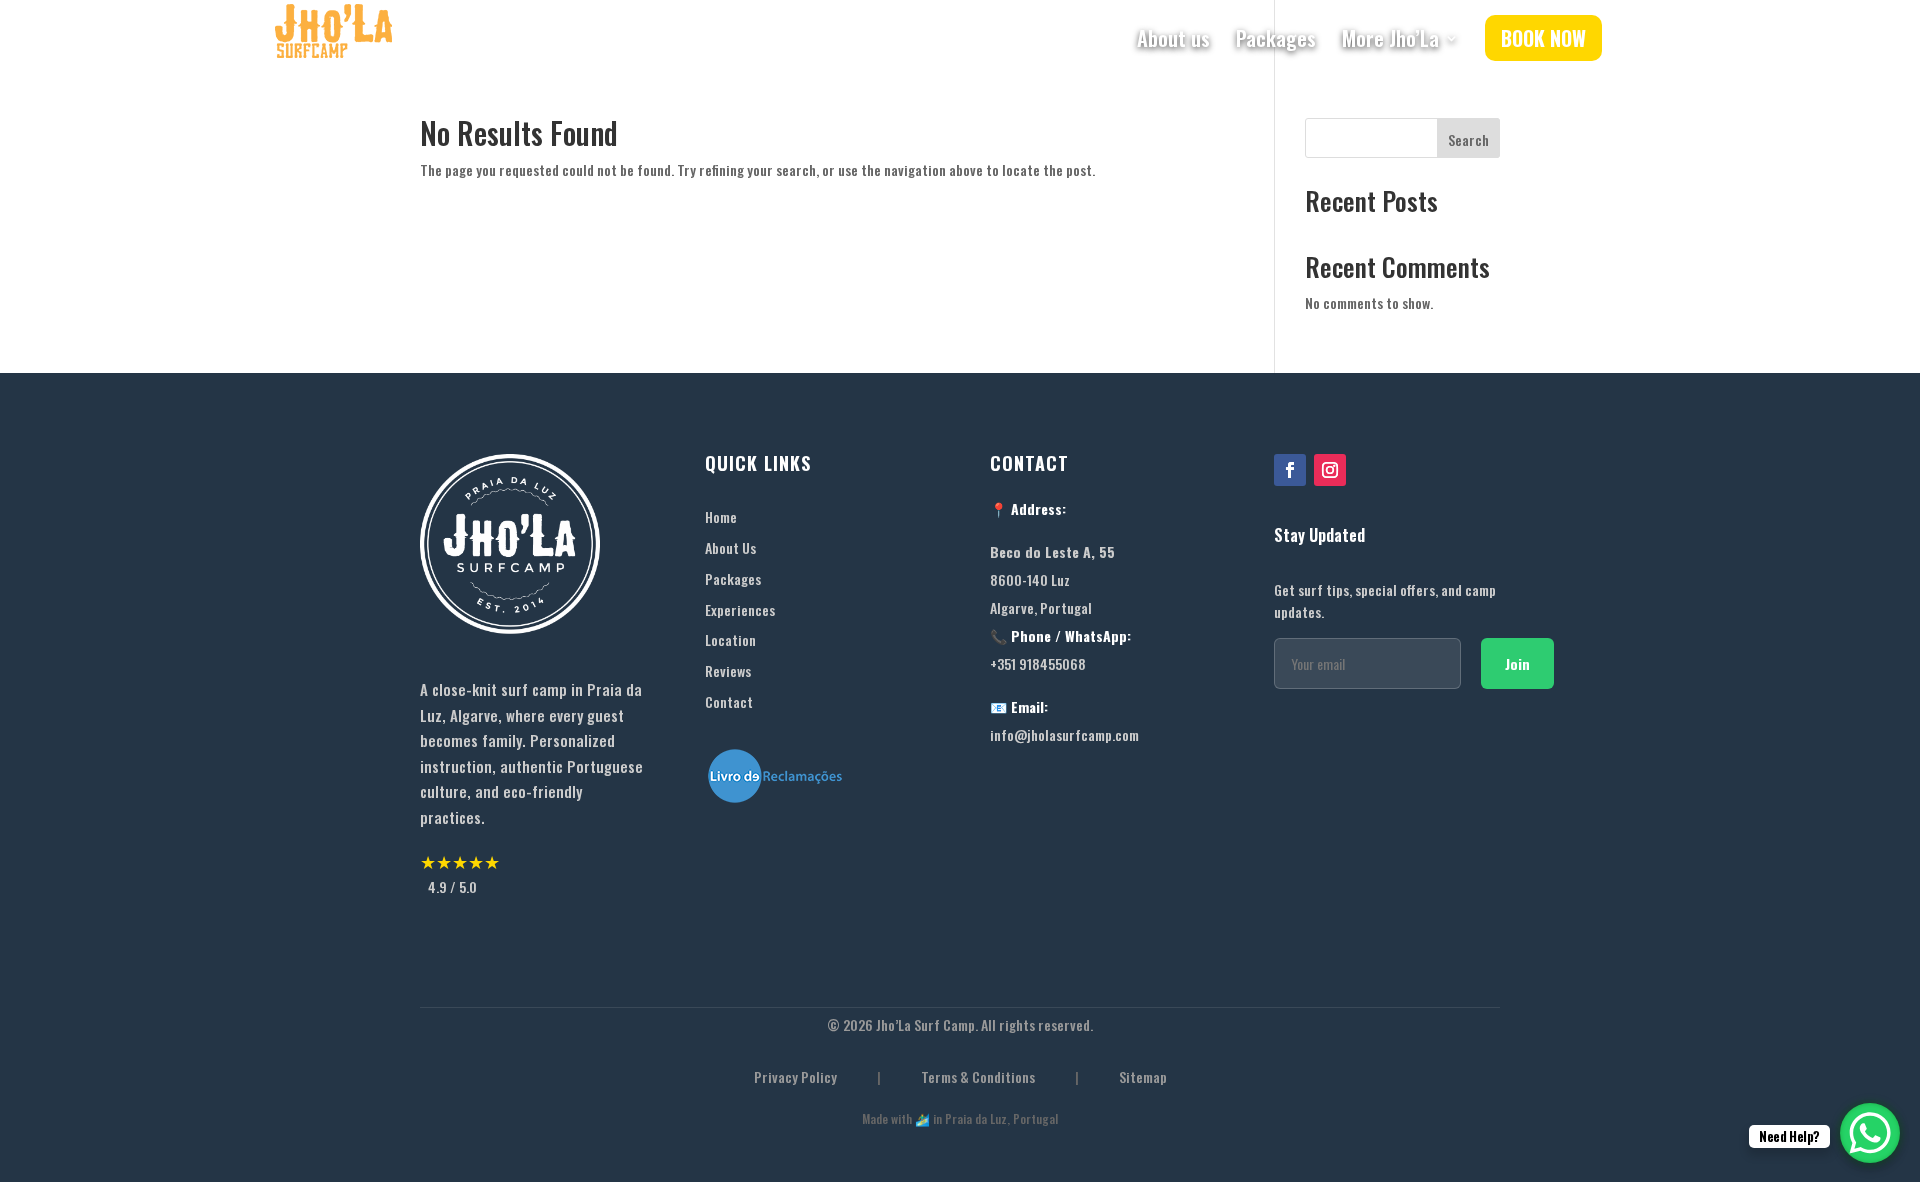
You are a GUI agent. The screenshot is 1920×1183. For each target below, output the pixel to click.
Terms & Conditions (978, 1077)
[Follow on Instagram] (1330, 470)
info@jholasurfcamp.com (1064, 734)
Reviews (728, 670)
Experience (737, 609)
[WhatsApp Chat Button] (1870, 1133)
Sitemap (1143, 1077)
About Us (730, 547)
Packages (1276, 42)
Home (721, 516)
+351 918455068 (1038, 663)
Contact (729, 701)
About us (1173, 42)
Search (1468, 139)
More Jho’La (1390, 42)
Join (1517, 663)
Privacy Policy (795, 1077)
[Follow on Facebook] (1290, 470)
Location (730, 639)
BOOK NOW (1543, 38)
